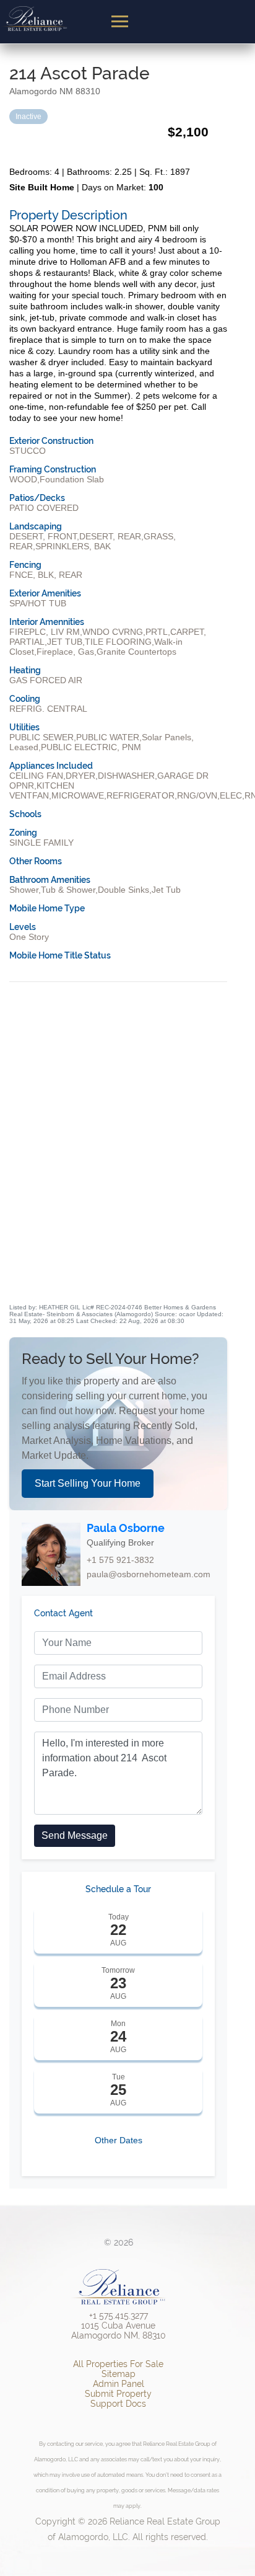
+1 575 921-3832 (120, 1560)
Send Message (75, 1835)
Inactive (28, 117)
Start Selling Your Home (88, 1483)
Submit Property (118, 2394)
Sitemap (119, 2374)
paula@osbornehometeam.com (149, 1574)
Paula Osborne (126, 1528)
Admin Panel (119, 2384)
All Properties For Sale (118, 2364)
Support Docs (118, 2404)
